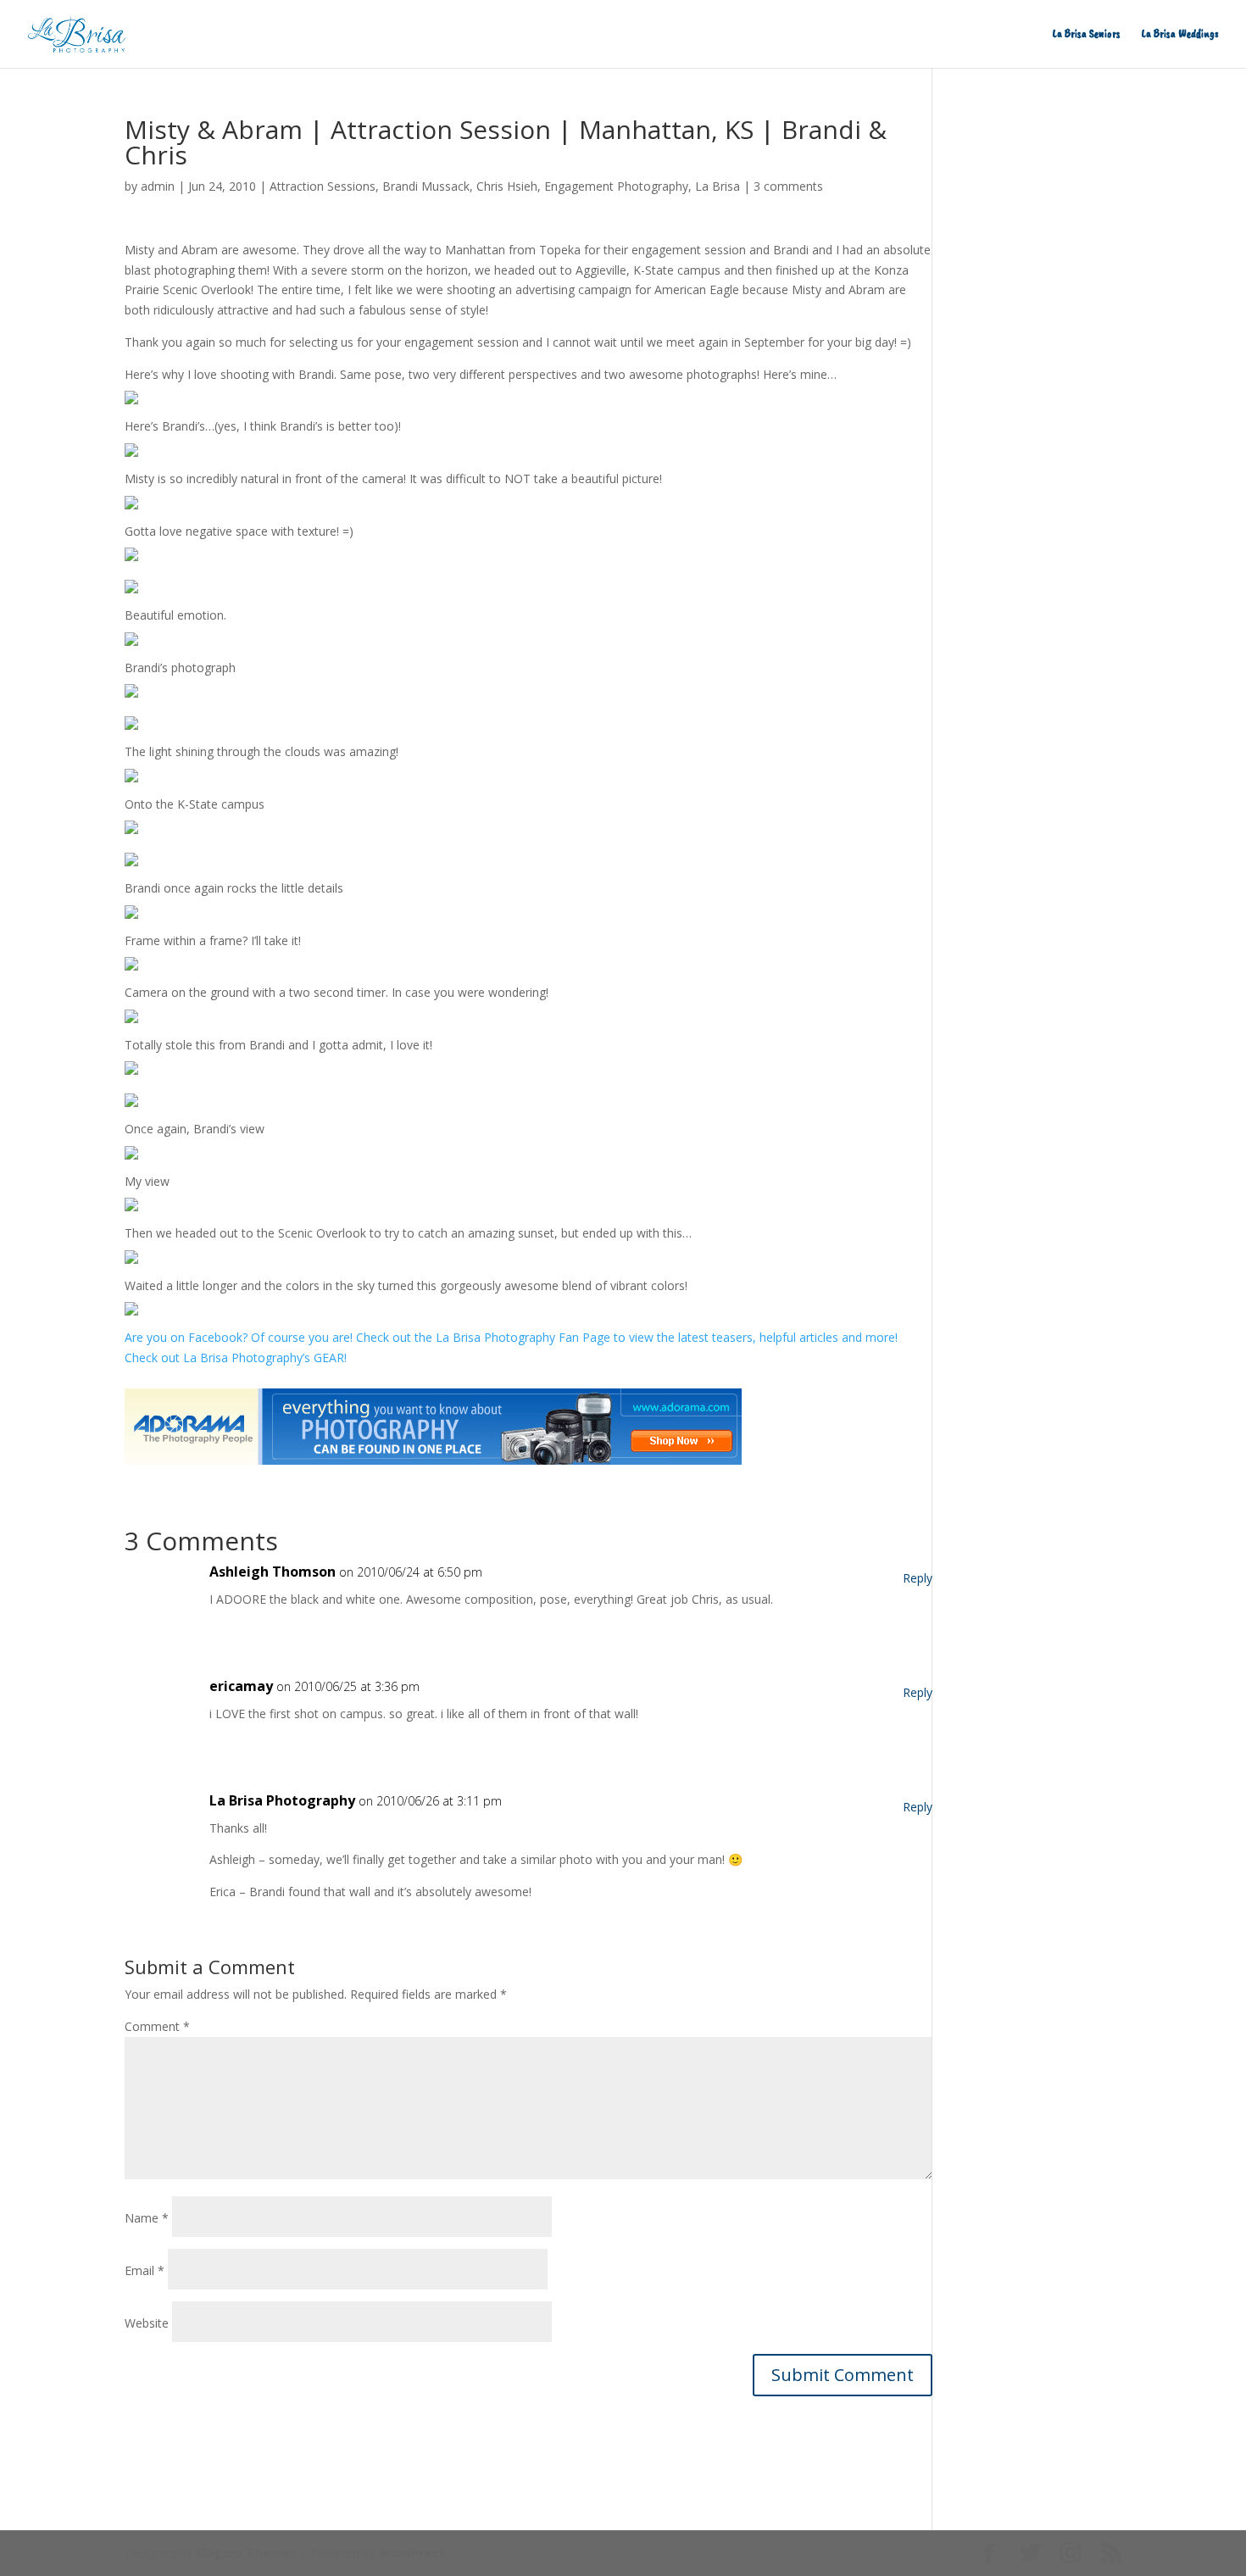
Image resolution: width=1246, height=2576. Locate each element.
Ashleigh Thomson (273, 1572)
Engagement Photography (616, 186)
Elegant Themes (246, 2553)
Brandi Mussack (426, 186)
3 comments (788, 186)
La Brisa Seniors (1087, 34)
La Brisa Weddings (1180, 34)
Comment (157, 2026)
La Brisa (718, 186)
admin (158, 186)
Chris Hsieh (507, 186)
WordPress (412, 2553)
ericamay (241, 1686)
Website (147, 2323)
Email (145, 2270)
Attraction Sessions (323, 186)
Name (147, 2218)
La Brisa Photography (282, 1800)
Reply (918, 1578)
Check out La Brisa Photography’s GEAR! (236, 1358)
